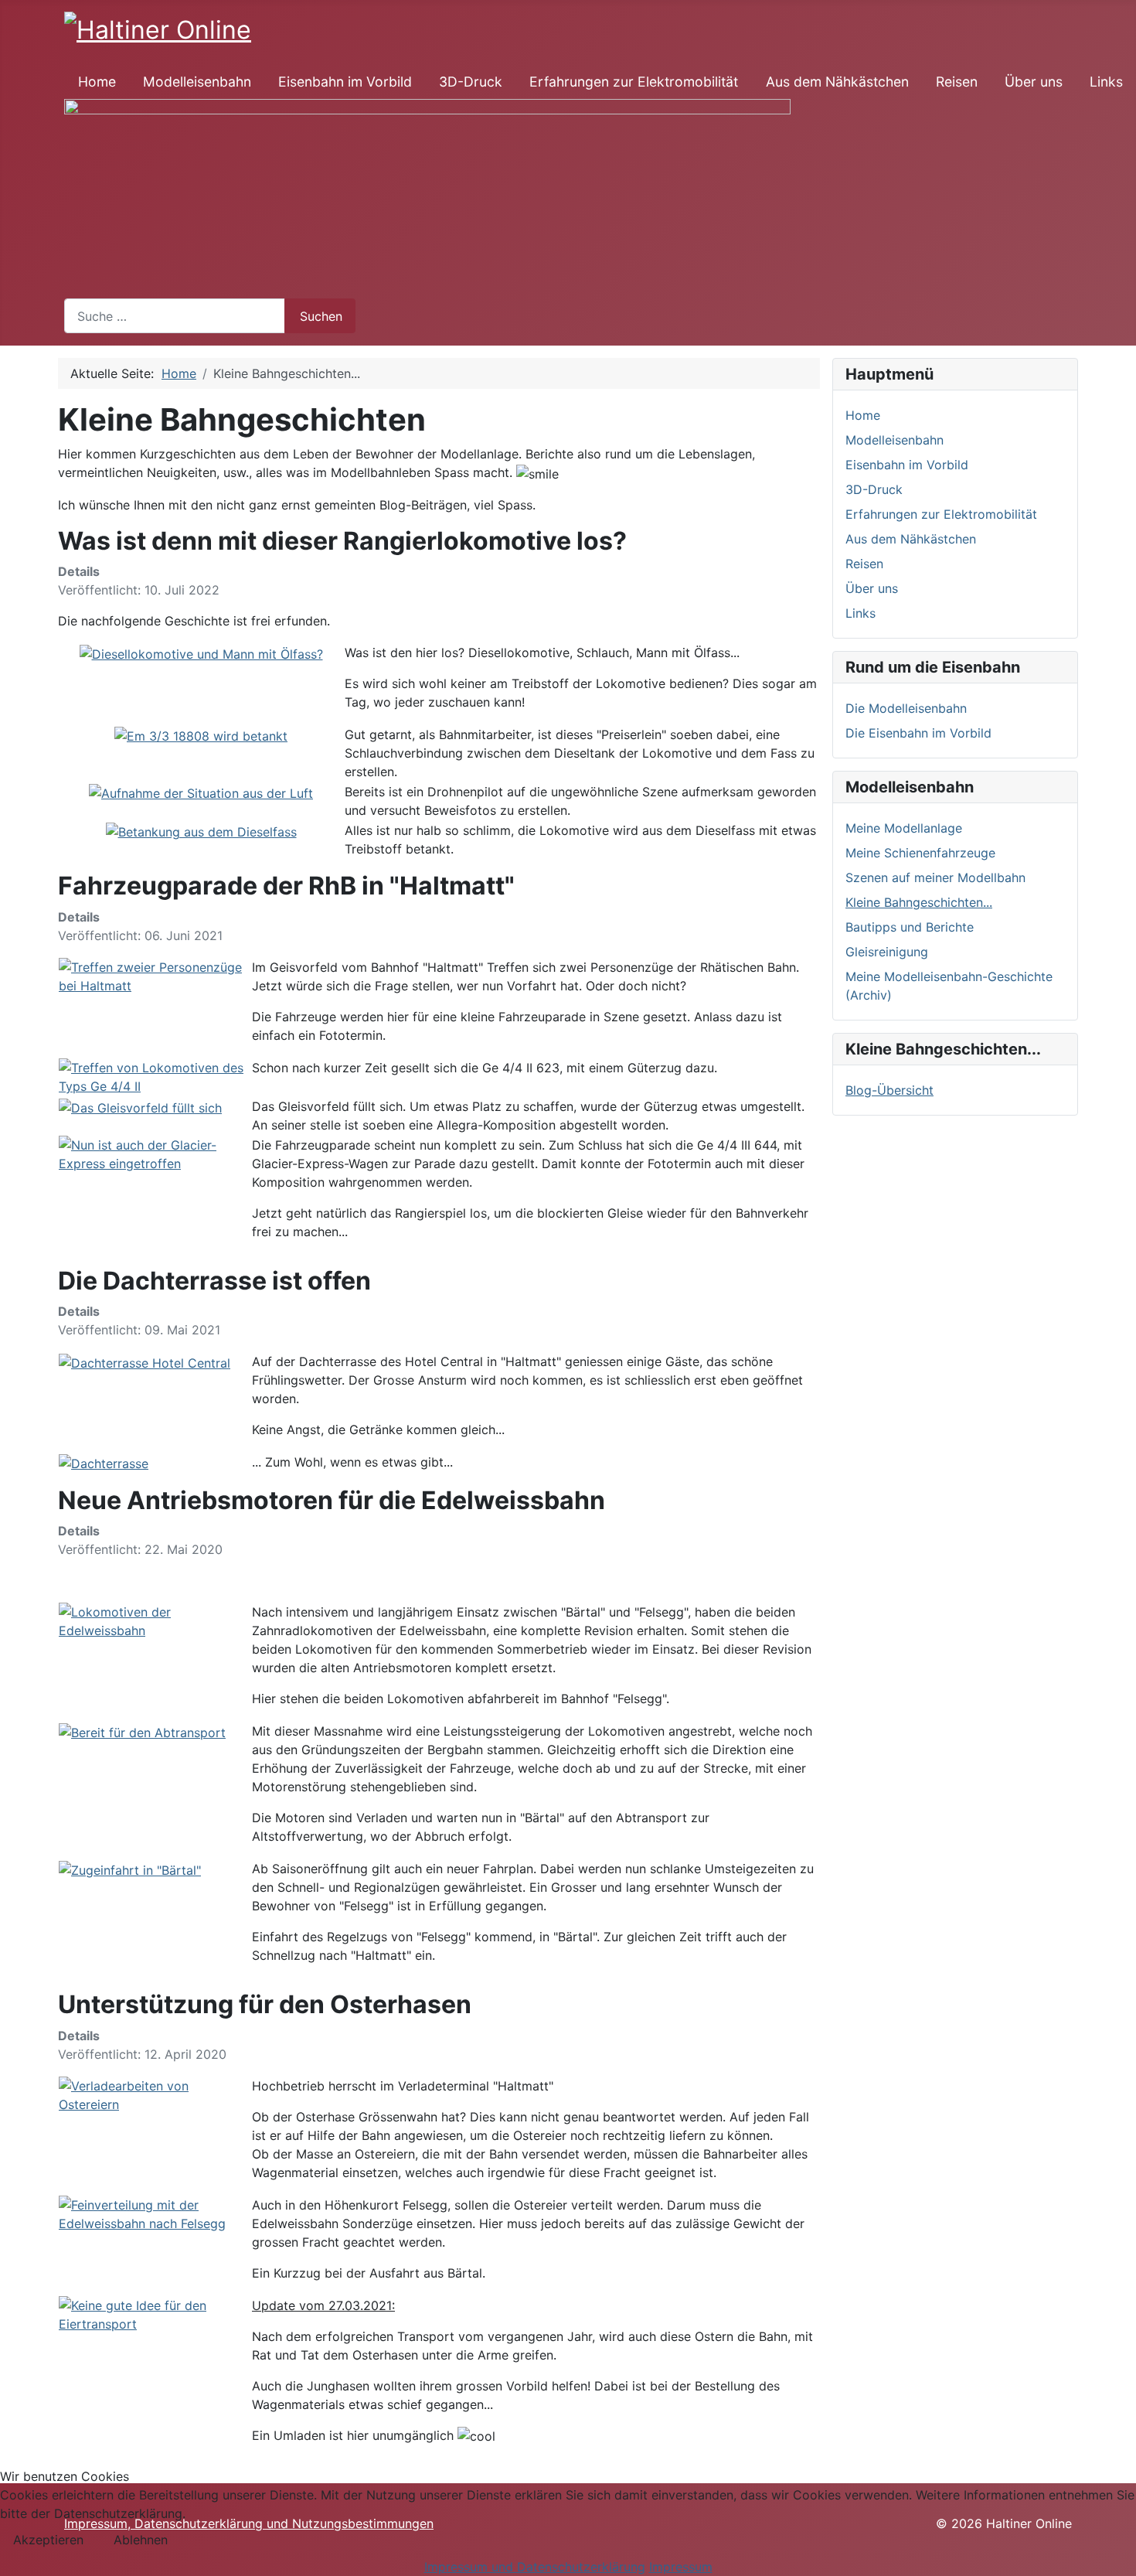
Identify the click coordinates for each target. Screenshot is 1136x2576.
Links (1106, 82)
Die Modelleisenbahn (906, 708)
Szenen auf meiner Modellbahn (935, 877)
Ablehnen (141, 2540)
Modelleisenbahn (197, 82)
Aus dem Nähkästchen (837, 82)
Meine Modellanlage (904, 828)
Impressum (681, 2567)
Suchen (321, 316)
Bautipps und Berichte (910, 927)
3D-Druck (471, 82)
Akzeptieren (48, 2540)
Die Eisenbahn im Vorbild (918, 733)
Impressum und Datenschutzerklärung (535, 2567)
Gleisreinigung (887, 952)
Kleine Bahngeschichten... (919, 902)
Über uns (1034, 82)
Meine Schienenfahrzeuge (920, 853)
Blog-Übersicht (889, 1090)
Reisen (957, 82)
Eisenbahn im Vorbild (345, 82)
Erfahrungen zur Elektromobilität (634, 82)
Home (97, 82)
